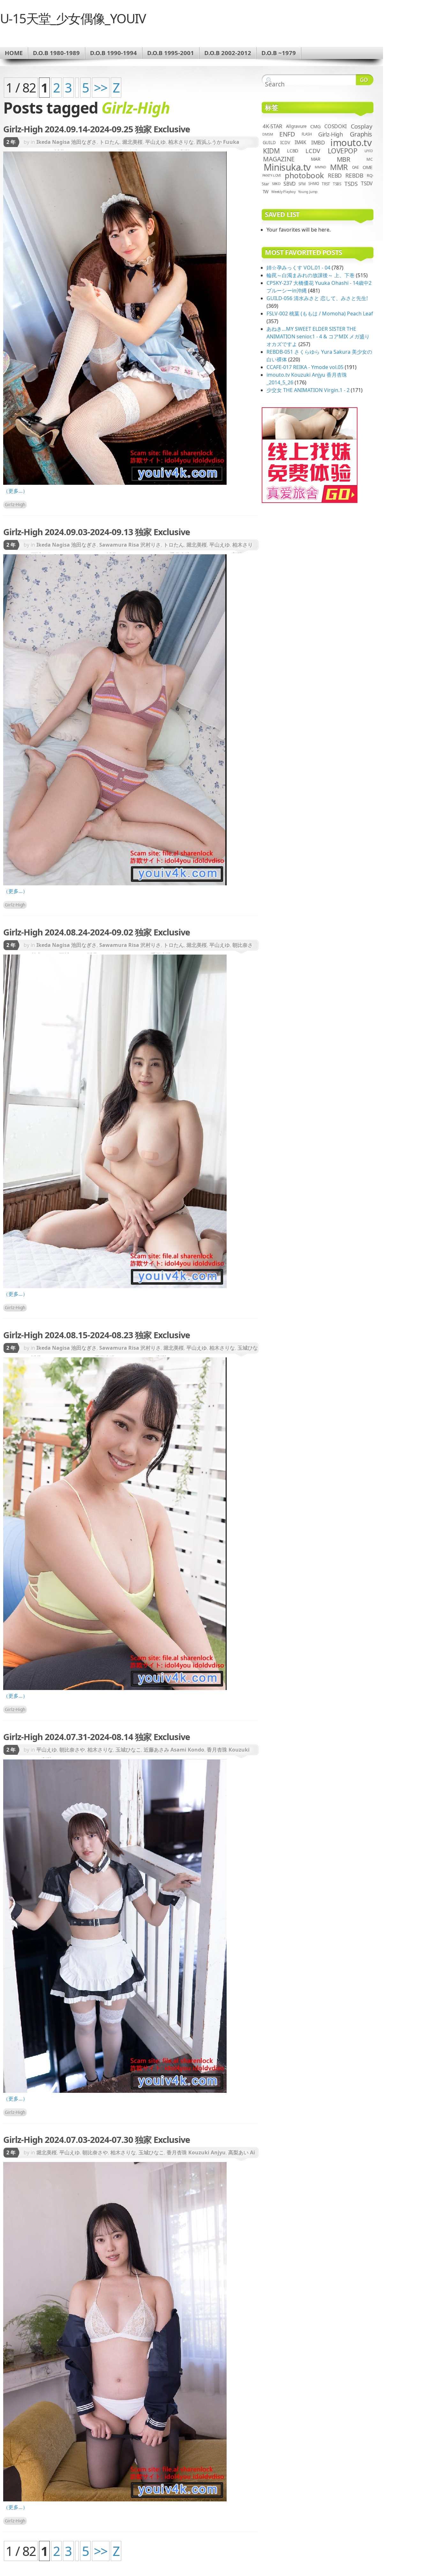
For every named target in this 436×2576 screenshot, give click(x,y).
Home (14, 53)
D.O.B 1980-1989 (56, 53)
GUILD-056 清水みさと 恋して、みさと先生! (317, 298)
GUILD (269, 142)
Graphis (361, 134)
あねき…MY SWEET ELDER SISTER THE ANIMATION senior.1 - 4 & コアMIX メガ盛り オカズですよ (318, 336)
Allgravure (296, 126)
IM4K (301, 142)
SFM (302, 184)
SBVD (289, 184)
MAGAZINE (279, 159)
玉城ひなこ (128, 1750)
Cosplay (361, 126)
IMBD (318, 142)
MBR (344, 159)
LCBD (293, 151)
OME (368, 167)
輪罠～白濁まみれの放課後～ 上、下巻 (311, 275)
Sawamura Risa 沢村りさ (130, 545)
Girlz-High (15, 504)
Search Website (365, 80)
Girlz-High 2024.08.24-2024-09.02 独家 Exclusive (97, 932)
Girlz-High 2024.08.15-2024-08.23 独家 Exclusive (97, 1335)
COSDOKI (335, 126)
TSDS (351, 184)
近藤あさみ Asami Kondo (174, 1750)
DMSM (268, 134)
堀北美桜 (132, 142)
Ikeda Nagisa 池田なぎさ (67, 142)
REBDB (354, 175)
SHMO (314, 184)
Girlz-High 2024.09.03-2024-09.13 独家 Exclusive (97, 532)
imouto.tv (351, 143)
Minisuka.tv (287, 167)
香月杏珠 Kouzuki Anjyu (196, 2152)
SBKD (276, 184)
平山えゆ (155, 142)
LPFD (369, 151)
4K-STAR (272, 126)
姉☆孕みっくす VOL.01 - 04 (298, 268)
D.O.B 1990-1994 (113, 53)
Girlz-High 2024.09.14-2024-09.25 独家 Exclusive (97, 129)
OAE (356, 167)
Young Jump (308, 192)
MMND (320, 167)
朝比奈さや (72, 1750)
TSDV (367, 184)
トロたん (109, 142)
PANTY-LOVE (272, 175)
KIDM (271, 151)
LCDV (313, 151)
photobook (304, 175)
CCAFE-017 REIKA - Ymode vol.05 (305, 367)
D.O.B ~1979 (279, 53)
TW (266, 192)
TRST (326, 184)
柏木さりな (181, 142)
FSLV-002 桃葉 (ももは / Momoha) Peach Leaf (320, 314)
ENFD (287, 134)
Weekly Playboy (283, 192)
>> (101, 88)
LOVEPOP (343, 151)
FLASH (307, 134)
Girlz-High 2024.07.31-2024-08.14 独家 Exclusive (97, 1737)
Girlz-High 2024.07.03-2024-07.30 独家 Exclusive (97, 2140)
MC (370, 159)
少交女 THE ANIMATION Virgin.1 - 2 (308, 390)
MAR (316, 159)
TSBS (337, 184)
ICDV (285, 142)
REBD (335, 175)
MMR (339, 167)
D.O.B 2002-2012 (228, 53)
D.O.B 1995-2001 (171, 53)
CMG (315, 126)
